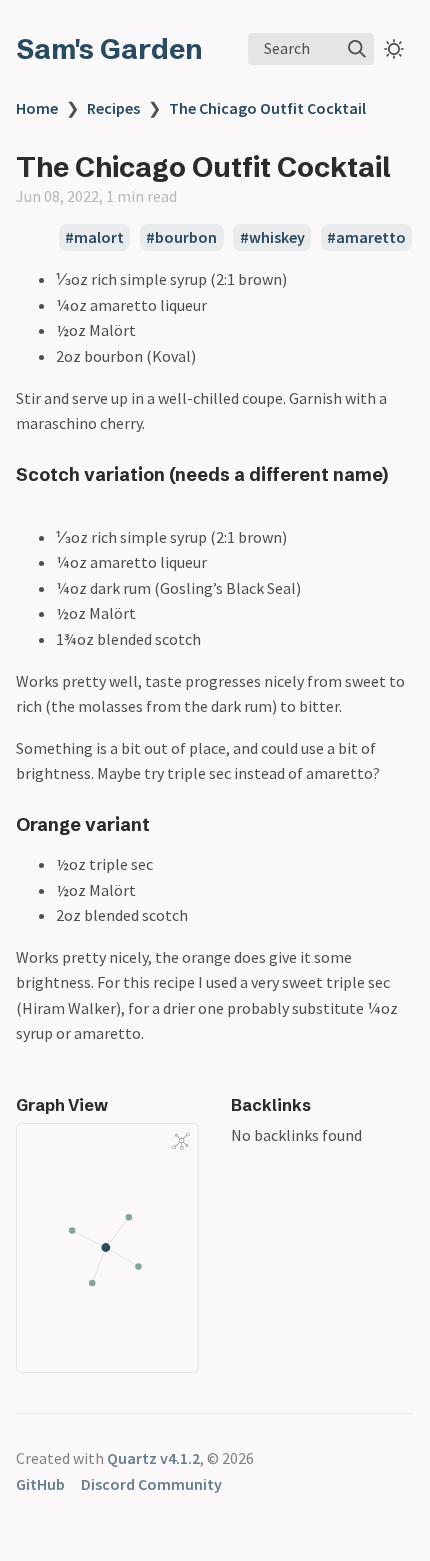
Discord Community (151, 1484)
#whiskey (272, 238)
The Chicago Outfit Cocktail (267, 108)
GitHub (40, 1484)
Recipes (113, 108)
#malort (94, 238)
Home (37, 108)
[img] (357, 49)
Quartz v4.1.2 (153, 1458)
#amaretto (366, 238)
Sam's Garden (109, 49)
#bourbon (181, 238)
